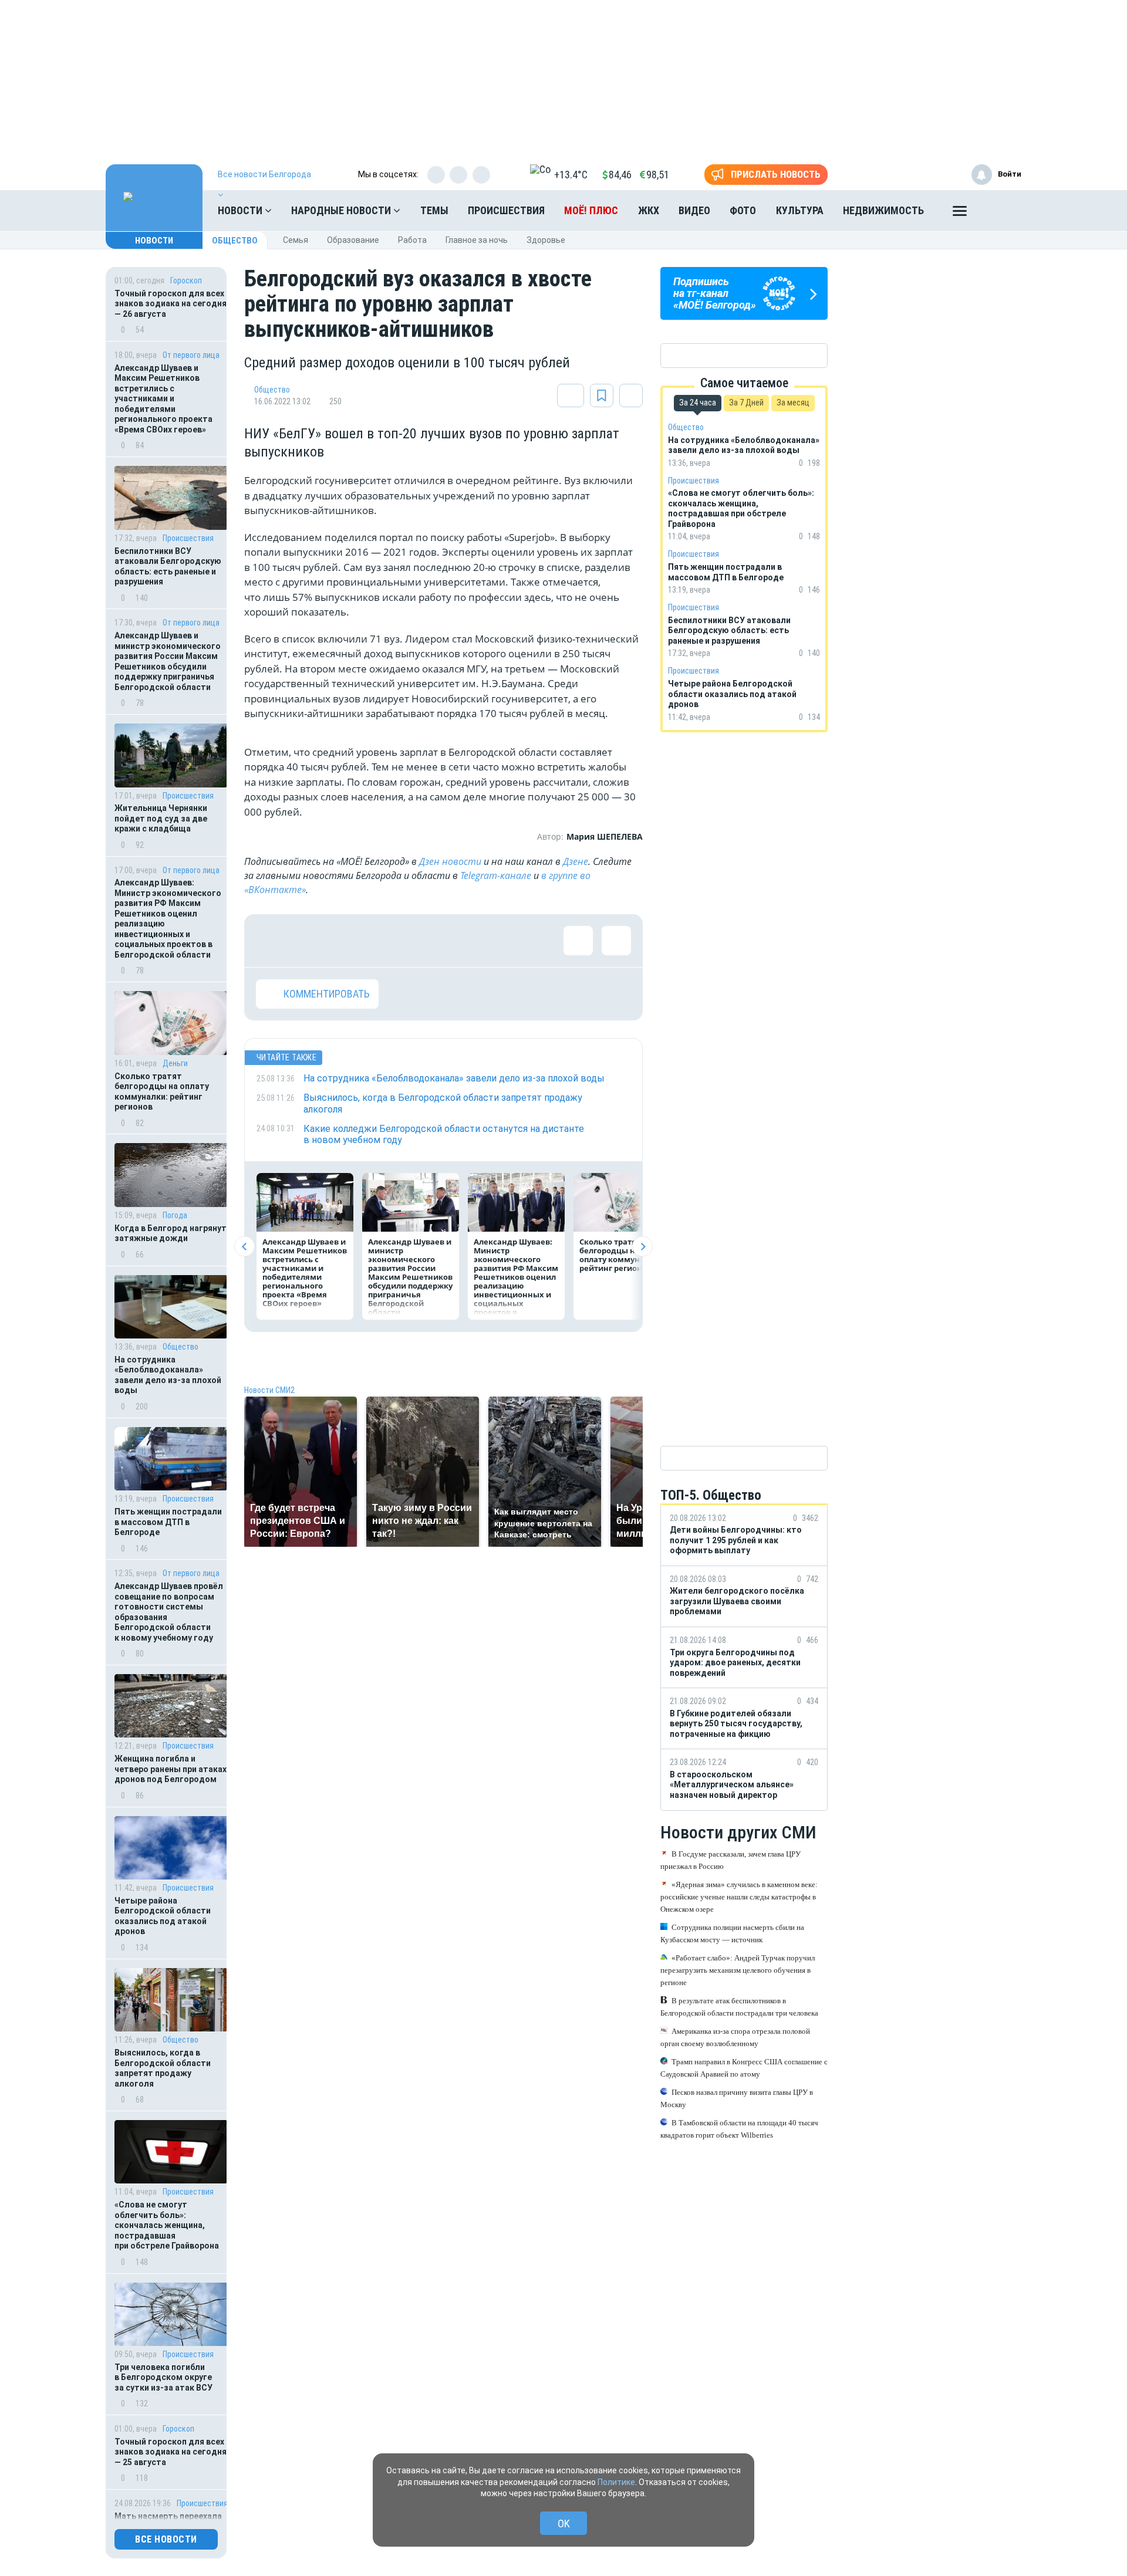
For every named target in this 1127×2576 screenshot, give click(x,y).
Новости (241, 210)
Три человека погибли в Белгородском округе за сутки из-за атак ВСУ (163, 2377)
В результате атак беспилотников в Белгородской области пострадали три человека (739, 2007)
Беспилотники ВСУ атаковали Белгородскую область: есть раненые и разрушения (168, 567)
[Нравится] (271, 941)
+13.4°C (571, 175)
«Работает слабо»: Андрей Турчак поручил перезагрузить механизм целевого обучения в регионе (738, 1970)
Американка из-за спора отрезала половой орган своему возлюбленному (735, 2037)
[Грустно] (423, 941)
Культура (800, 210)
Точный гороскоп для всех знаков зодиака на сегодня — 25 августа (171, 2452)
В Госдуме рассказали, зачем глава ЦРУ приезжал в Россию (730, 1860)
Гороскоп (186, 280)
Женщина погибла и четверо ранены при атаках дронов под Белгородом (171, 1769)
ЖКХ (649, 210)
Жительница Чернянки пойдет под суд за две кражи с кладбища (161, 818)
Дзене (576, 861)
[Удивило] (385, 941)
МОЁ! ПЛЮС (591, 210)
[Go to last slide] (244, 1247)
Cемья (296, 240)
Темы (434, 210)
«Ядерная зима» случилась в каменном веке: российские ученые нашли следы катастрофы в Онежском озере (739, 1897)
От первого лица (191, 355)
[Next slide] (642, 1247)
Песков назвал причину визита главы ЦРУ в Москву (737, 2098)
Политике (616, 2482)
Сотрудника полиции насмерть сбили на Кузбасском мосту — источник (732, 1933)
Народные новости (342, 210)
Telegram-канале (496, 875)
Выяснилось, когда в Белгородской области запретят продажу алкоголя (163, 2068)
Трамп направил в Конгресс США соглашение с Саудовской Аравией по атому (744, 2068)
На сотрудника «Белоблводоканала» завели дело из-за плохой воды (168, 1375)
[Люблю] (347, 941)
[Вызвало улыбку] (309, 941)
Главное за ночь (477, 240)
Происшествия (506, 210)
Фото (743, 210)
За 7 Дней (746, 403)
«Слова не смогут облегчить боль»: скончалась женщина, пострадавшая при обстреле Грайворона (167, 2225)
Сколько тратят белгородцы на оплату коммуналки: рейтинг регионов (162, 1092)
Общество (235, 241)
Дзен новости (450, 861)
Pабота (412, 240)
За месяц (793, 403)
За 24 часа (698, 403)
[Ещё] (960, 214)
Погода (175, 1215)
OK (564, 2523)
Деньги (175, 1063)
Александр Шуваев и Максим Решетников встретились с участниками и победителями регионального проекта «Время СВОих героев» (163, 399)
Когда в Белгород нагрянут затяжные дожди (171, 1233)
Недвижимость (883, 210)
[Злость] (461, 941)
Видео (694, 210)
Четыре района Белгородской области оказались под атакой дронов (163, 1916)
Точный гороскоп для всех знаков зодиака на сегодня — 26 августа (171, 304)
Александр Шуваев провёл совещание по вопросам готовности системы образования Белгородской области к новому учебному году (169, 1612)
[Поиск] (1001, 211)
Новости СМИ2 (269, 1390)
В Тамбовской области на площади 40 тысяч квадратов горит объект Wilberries (739, 2129)
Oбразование (353, 240)
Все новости (166, 2539)
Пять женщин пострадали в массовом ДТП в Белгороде (168, 1522)
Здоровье (546, 240)
